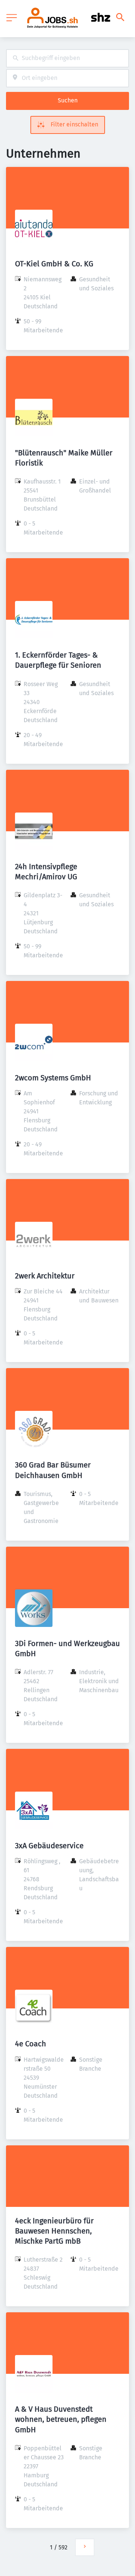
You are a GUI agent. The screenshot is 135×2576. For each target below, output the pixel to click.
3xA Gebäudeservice (49, 1846)
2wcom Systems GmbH (53, 1078)
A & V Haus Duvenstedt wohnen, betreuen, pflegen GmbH (61, 2419)
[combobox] (67, 58)
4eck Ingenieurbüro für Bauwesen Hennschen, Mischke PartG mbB (54, 2231)
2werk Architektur (45, 1276)
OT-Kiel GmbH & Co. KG (54, 264)
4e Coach (31, 2044)
